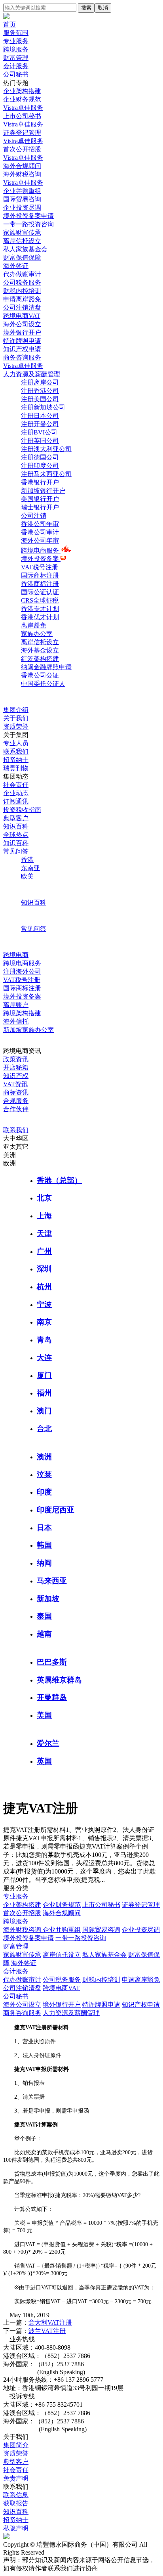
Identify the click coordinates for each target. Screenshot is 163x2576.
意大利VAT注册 (50, 2322)
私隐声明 (16, 2528)
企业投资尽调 (141, 1930)
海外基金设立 (40, 650)
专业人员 (16, 743)
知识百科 (16, 826)
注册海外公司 (22, 971)
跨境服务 (16, 49)
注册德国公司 (40, 457)
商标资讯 (16, 1092)
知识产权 (16, 1076)
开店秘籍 (16, 1067)
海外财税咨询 (23, 1930)
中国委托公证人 (43, 684)
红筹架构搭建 (40, 659)
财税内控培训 (101, 1980)
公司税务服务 (62, 1980)
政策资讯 (16, 1059)
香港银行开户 (40, 482)
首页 (9, 24)
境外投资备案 (41, 559)
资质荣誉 (16, 726)
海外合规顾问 (62, 1913)
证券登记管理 (141, 1905)
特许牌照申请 (101, 2005)
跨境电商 (16, 955)
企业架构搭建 (22, 1905)
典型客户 (16, 818)
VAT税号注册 (40, 567)
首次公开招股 (22, 1913)
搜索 (86, 8)
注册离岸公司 (40, 382)
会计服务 (16, 66)
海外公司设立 (22, 2005)
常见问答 (16, 851)
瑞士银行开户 (40, 507)
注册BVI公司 (39, 432)
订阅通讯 (16, 801)
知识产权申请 (141, 2005)
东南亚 (30, 868)
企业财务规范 (62, 1905)
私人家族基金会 (104, 1955)
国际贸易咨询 (101, 1930)
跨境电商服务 (41, 550)
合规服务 (16, 1101)
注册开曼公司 (40, 424)
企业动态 (16, 793)
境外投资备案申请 (28, 1938)
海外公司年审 (40, 541)
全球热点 (16, 835)
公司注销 (34, 516)
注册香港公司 (40, 391)
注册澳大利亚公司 (46, 449)
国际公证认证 (40, 592)
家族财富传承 (22, 1955)
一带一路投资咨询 (81, 1938)
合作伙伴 (16, 1109)
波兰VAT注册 (47, 2331)
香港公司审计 (40, 532)
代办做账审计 (22, 1980)
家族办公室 (37, 634)
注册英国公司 (40, 441)
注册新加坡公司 (43, 407)
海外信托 (16, 1021)
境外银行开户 (62, 2005)
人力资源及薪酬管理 (71, 2013)
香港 (27, 860)
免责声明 (16, 2478)
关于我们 (16, 718)
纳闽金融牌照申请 (46, 667)
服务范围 (16, 33)
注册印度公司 (40, 466)
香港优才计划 (40, 617)
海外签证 (24, 1963)
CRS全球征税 (40, 600)
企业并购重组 (62, 1930)
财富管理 (16, 58)
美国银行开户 (40, 499)
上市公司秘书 (101, 1905)
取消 (103, 8)
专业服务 (16, 41)
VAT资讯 (15, 1084)
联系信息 (16, 2495)
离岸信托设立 (40, 642)
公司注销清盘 (22, 1988)
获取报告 (16, 2503)
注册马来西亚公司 (46, 474)
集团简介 (16, 2445)
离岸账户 (16, 1005)
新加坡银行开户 (43, 491)
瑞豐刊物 (16, 768)
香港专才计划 (40, 609)
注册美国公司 (40, 399)
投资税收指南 (22, 810)
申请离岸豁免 (141, 1980)
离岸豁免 (34, 625)
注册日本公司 (40, 416)
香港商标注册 (40, 584)
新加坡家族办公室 (28, 1030)
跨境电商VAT (61, 1988)
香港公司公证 (40, 675)
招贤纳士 (16, 760)
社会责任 (16, 785)
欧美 (27, 876)
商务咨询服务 (22, 2013)
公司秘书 (16, 74)
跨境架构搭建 (22, 1013)
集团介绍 (16, 710)
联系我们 (16, 751)
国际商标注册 (40, 575)
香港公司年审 (40, 524)
